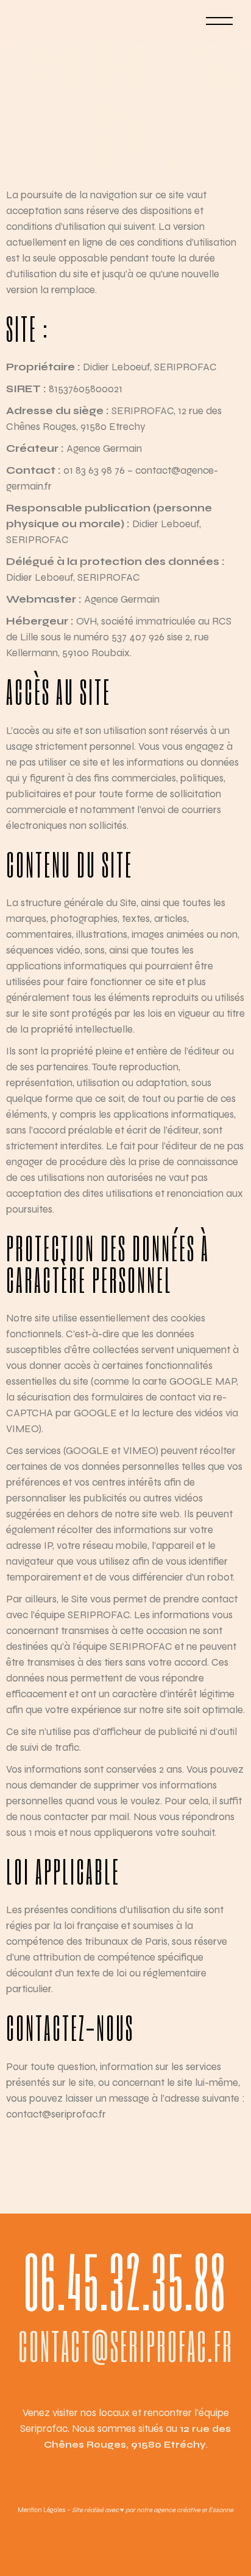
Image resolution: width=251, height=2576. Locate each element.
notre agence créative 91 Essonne (185, 2510)
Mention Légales (42, 2510)
